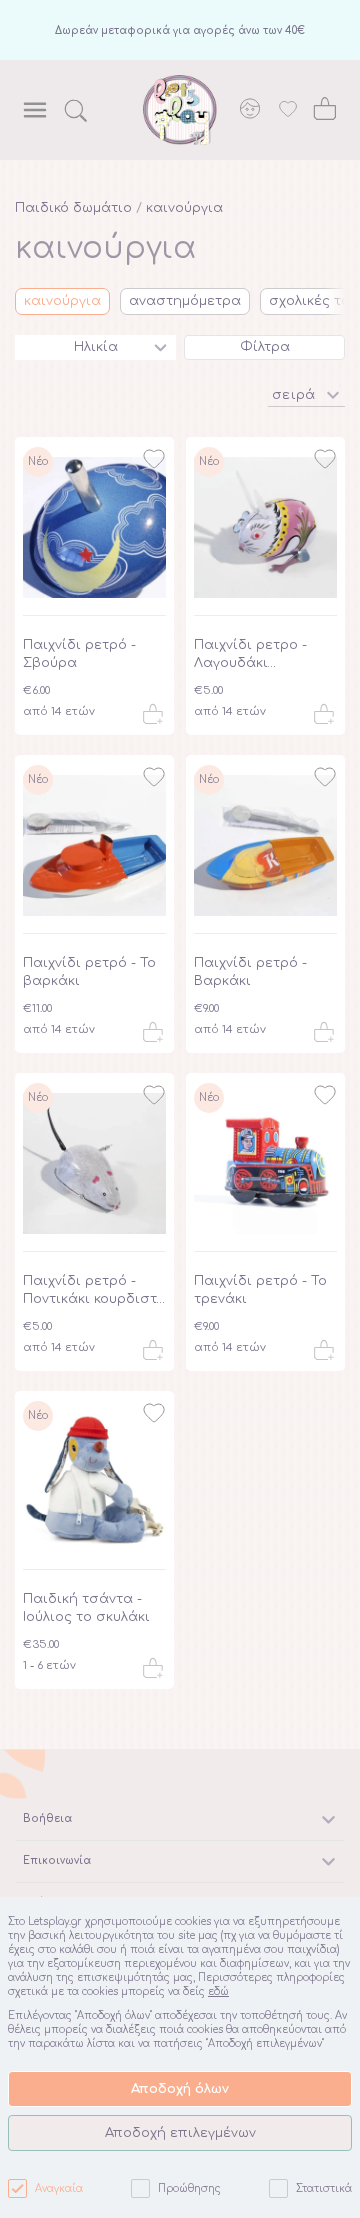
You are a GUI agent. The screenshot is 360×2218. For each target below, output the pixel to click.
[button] (306, 393)
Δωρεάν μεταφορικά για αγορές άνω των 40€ (180, 30)
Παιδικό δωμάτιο (73, 208)
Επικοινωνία (57, 1860)
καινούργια (184, 208)
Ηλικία (96, 347)
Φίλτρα (265, 347)
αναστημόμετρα (185, 301)
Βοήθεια (47, 1818)
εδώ (218, 1991)
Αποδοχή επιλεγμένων (180, 2133)
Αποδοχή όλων (180, 2089)
